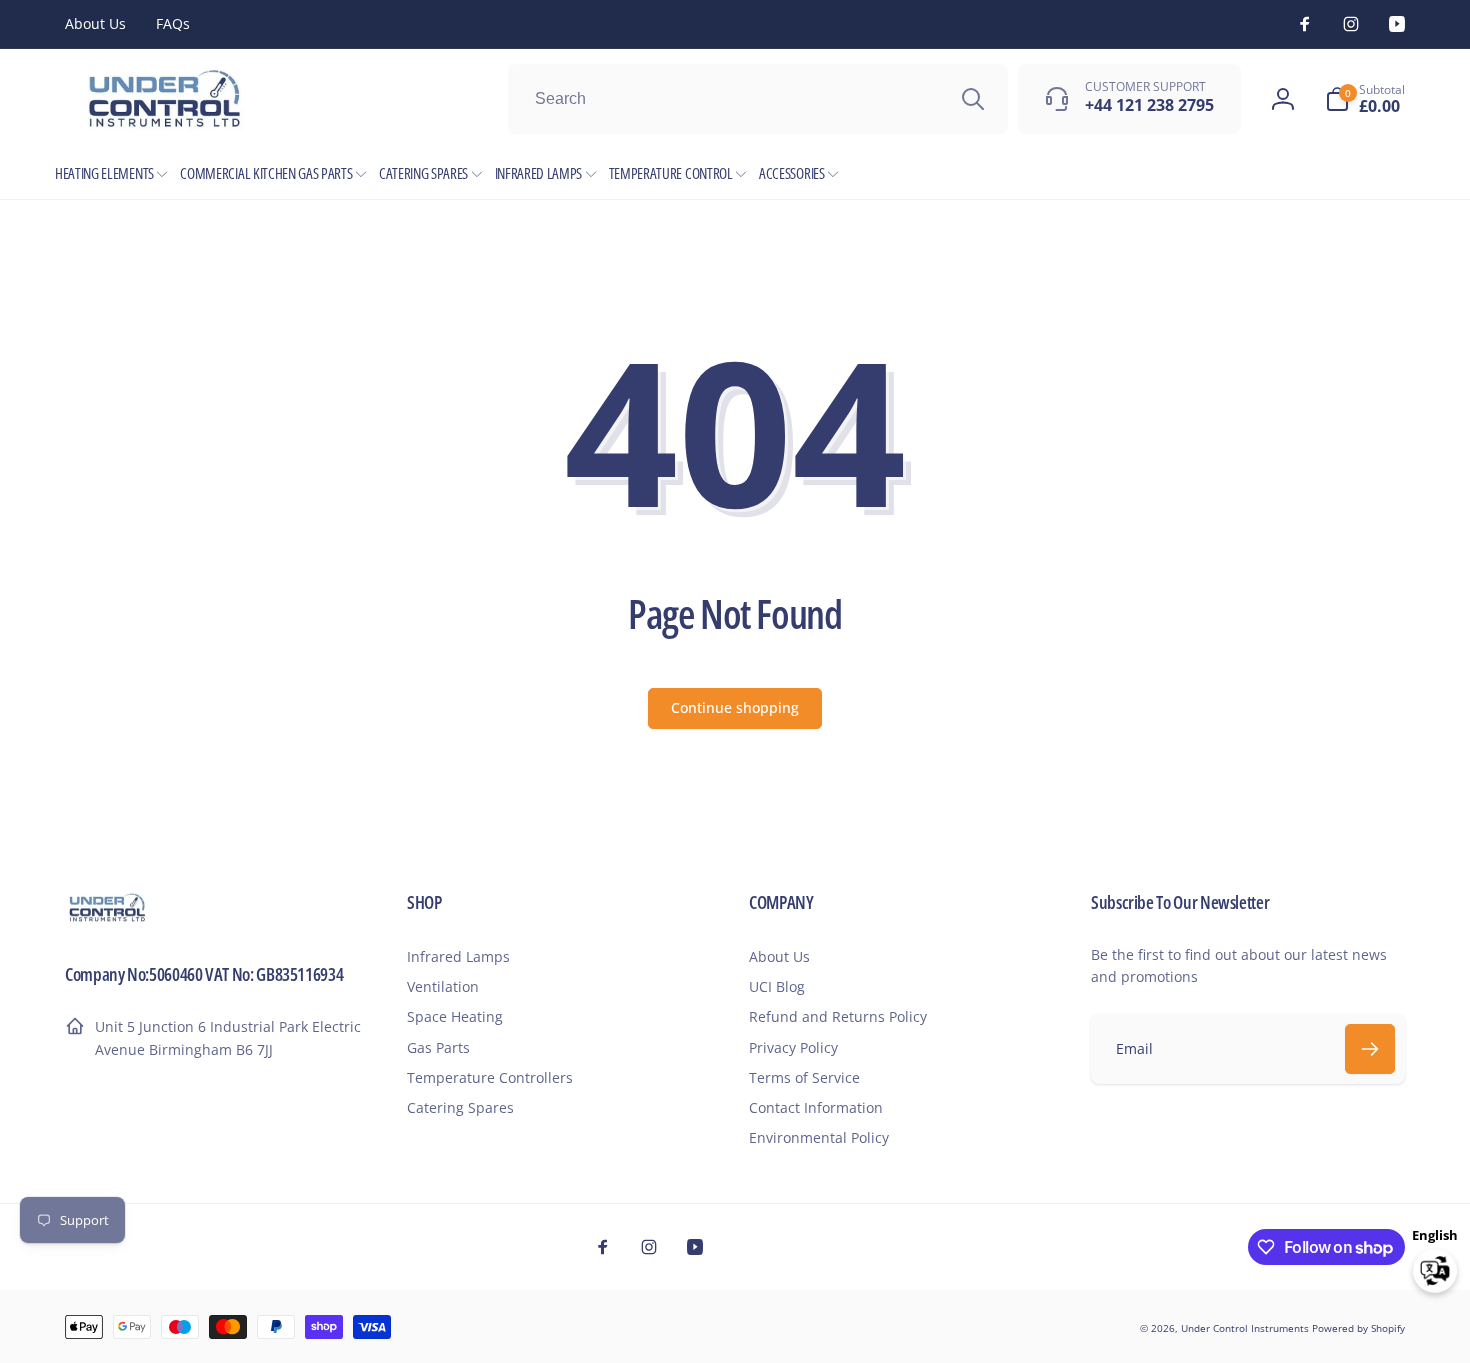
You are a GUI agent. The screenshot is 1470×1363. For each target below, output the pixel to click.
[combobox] (758, 99)
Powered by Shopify (1358, 1328)
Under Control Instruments (1246, 1328)
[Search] (973, 99)
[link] (95, 24)
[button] (1365, 99)
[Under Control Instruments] (107, 919)
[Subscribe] (1370, 1049)
